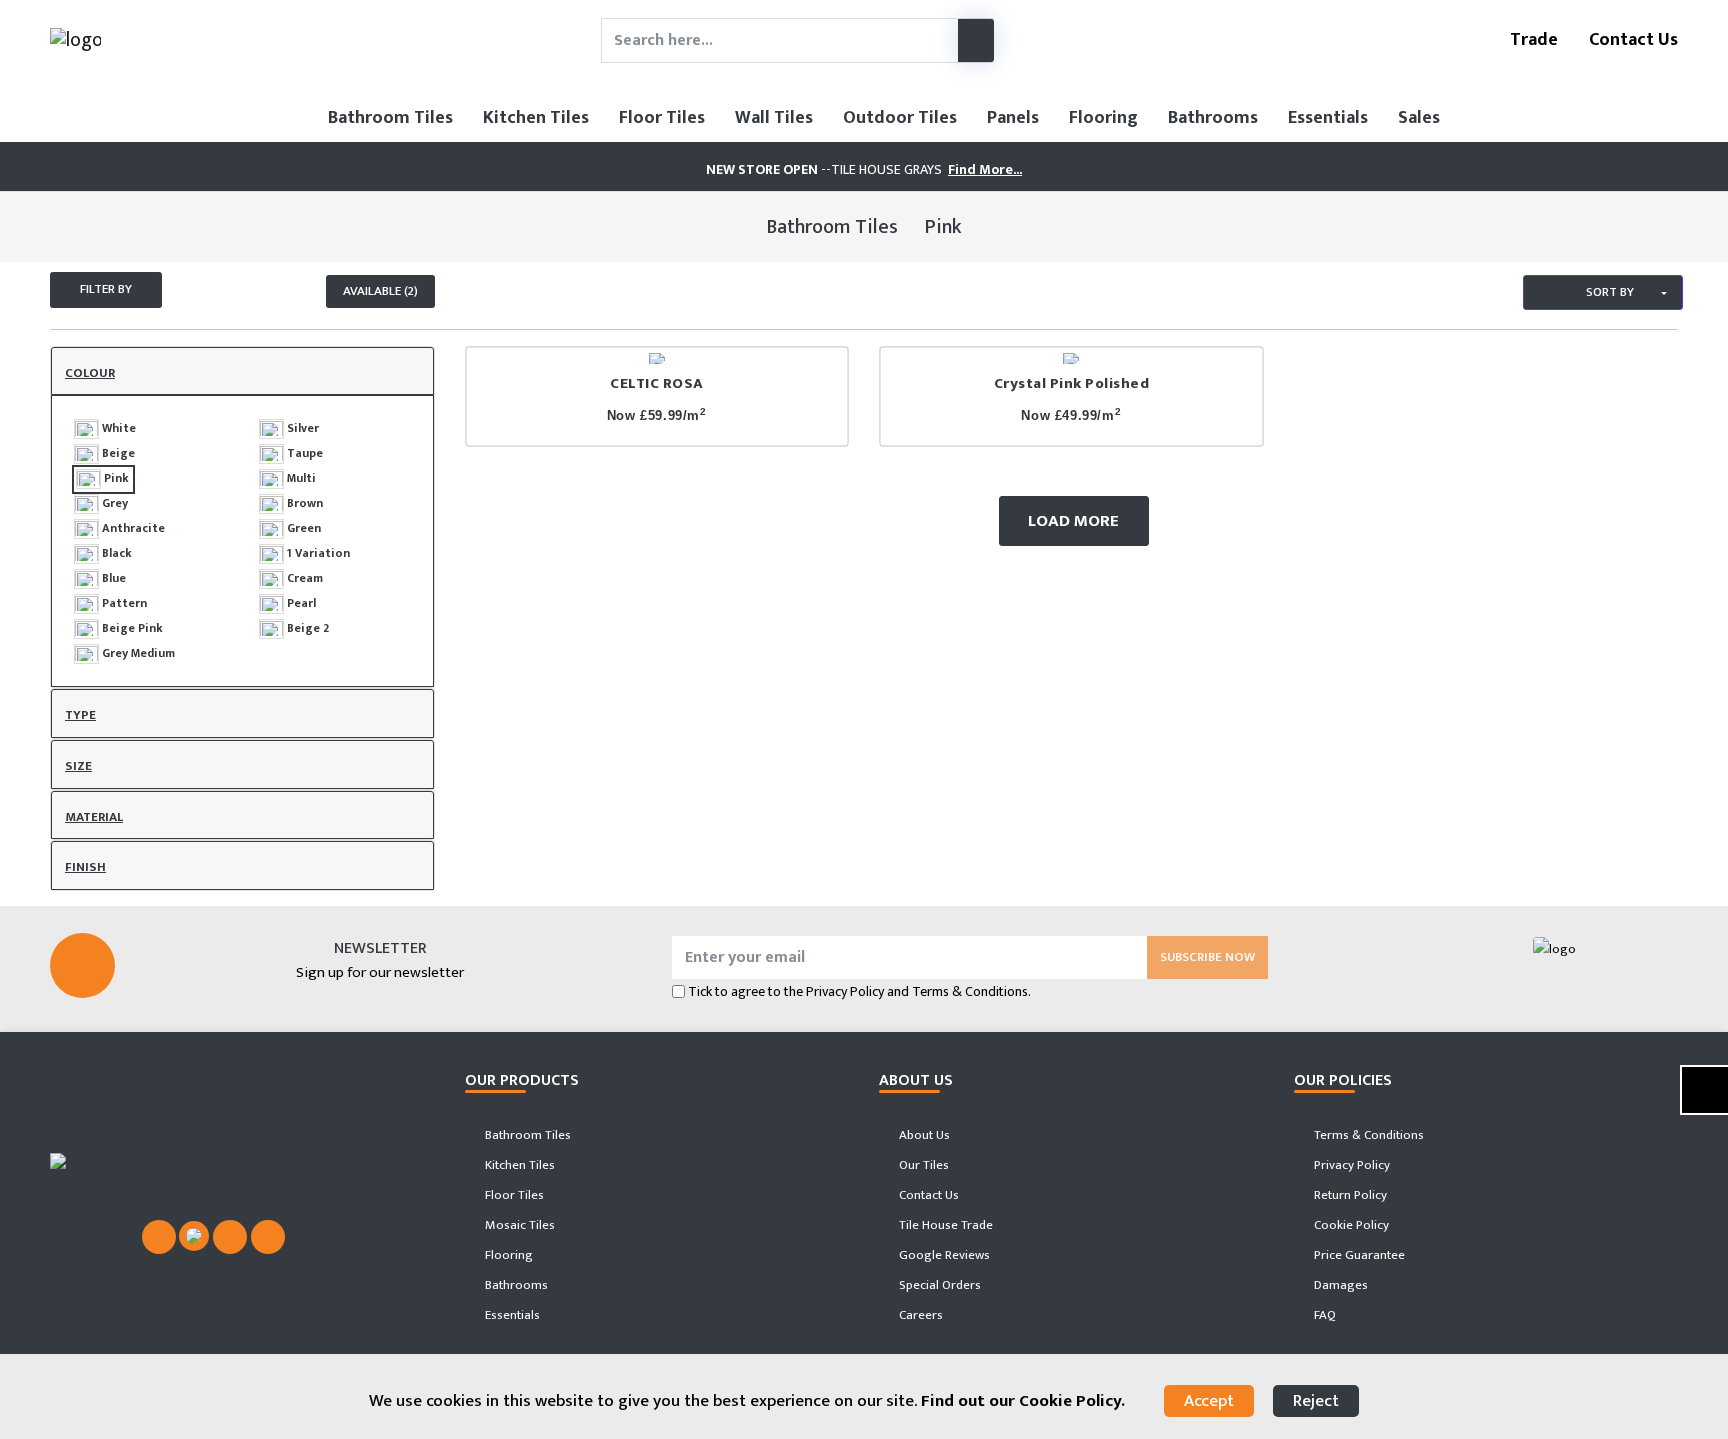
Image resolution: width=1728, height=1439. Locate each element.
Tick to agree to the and (859, 991)
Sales (1419, 118)
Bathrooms (1213, 118)
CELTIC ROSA (657, 383)
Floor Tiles (662, 118)
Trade (1532, 40)
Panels (1013, 118)
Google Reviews (943, 1255)
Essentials (1328, 118)
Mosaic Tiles (518, 1225)
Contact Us (1631, 40)
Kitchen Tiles (536, 118)
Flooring (1103, 118)
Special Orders (938, 1285)
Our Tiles (922, 1165)
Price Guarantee (1358, 1255)
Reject (1316, 1401)
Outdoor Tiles (900, 118)
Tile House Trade (944, 1225)
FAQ (1323, 1315)
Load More (1073, 521)
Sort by (1608, 292)
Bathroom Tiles (390, 118)
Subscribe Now (1207, 957)
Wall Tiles (774, 118)
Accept (1209, 1401)
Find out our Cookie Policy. (1023, 1401)
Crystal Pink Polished (1072, 383)
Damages (1339, 1285)
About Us (923, 1135)
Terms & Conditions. (971, 991)
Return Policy (1349, 1195)
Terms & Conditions (1367, 1135)
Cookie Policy (1350, 1225)
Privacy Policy (845, 991)
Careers (919, 1315)
